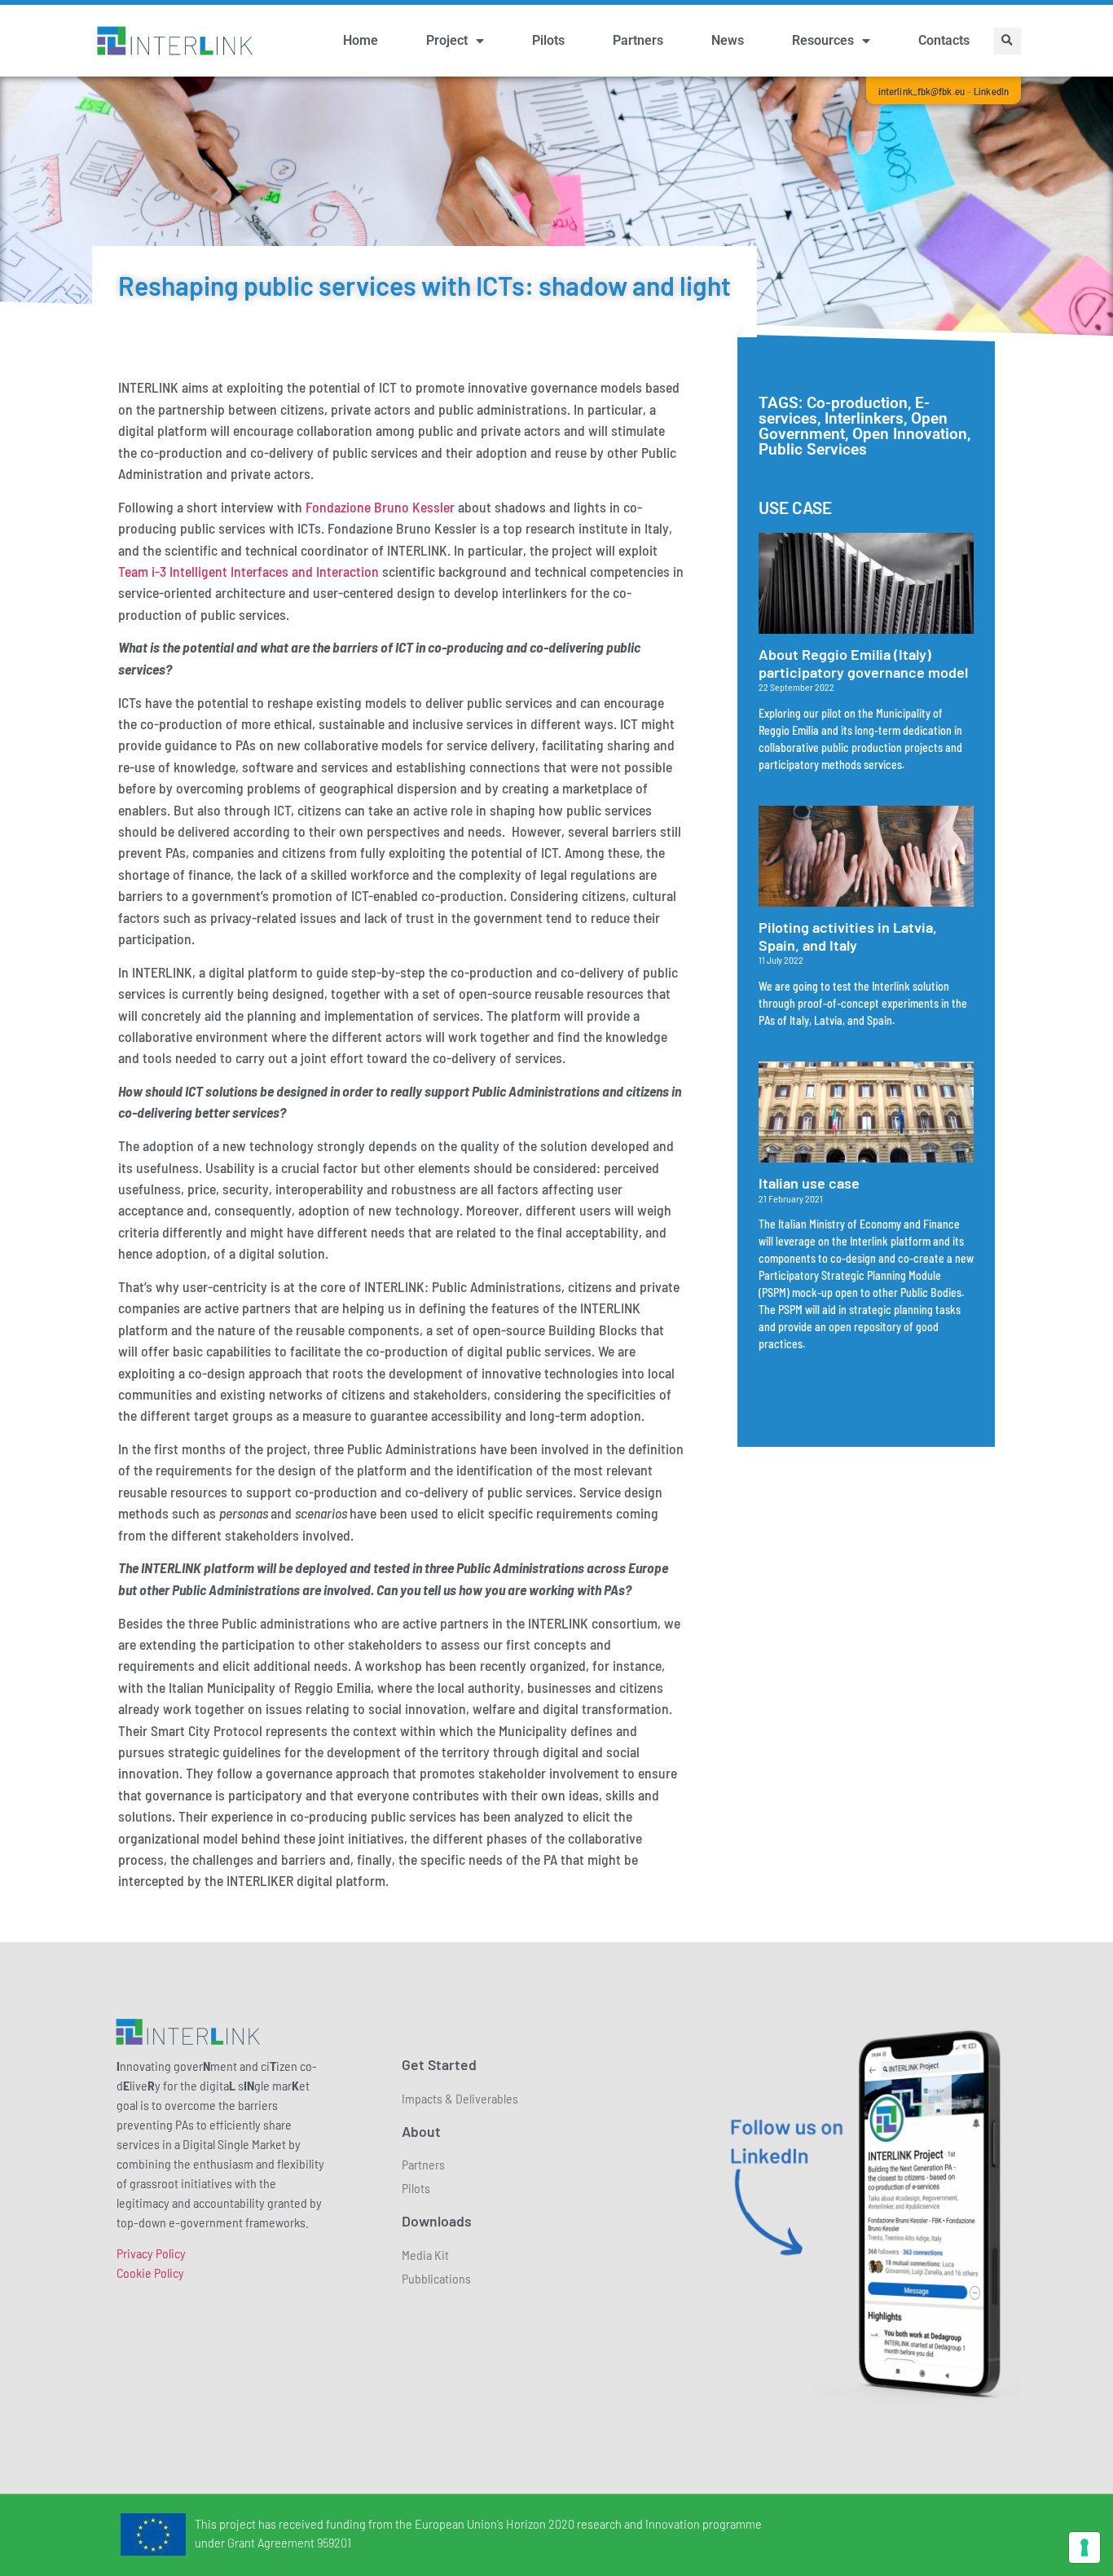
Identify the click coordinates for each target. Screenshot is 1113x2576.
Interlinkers (864, 418)
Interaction (348, 571)
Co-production (857, 403)
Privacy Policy (151, 2253)
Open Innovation (910, 434)
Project (447, 40)
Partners (638, 40)
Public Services (813, 449)
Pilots (548, 40)
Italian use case (809, 1183)
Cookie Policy (150, 2273)
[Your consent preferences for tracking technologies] (1084, 2547)
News (728, 40)
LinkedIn (991, 91)
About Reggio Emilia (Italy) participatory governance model (863, 663)
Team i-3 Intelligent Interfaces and (217, 571)
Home (361, 40)
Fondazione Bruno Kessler (380, 507)
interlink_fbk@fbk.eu (922, 91)
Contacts (944, 40)
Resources (823, 40)
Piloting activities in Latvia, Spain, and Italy (848, 936)
